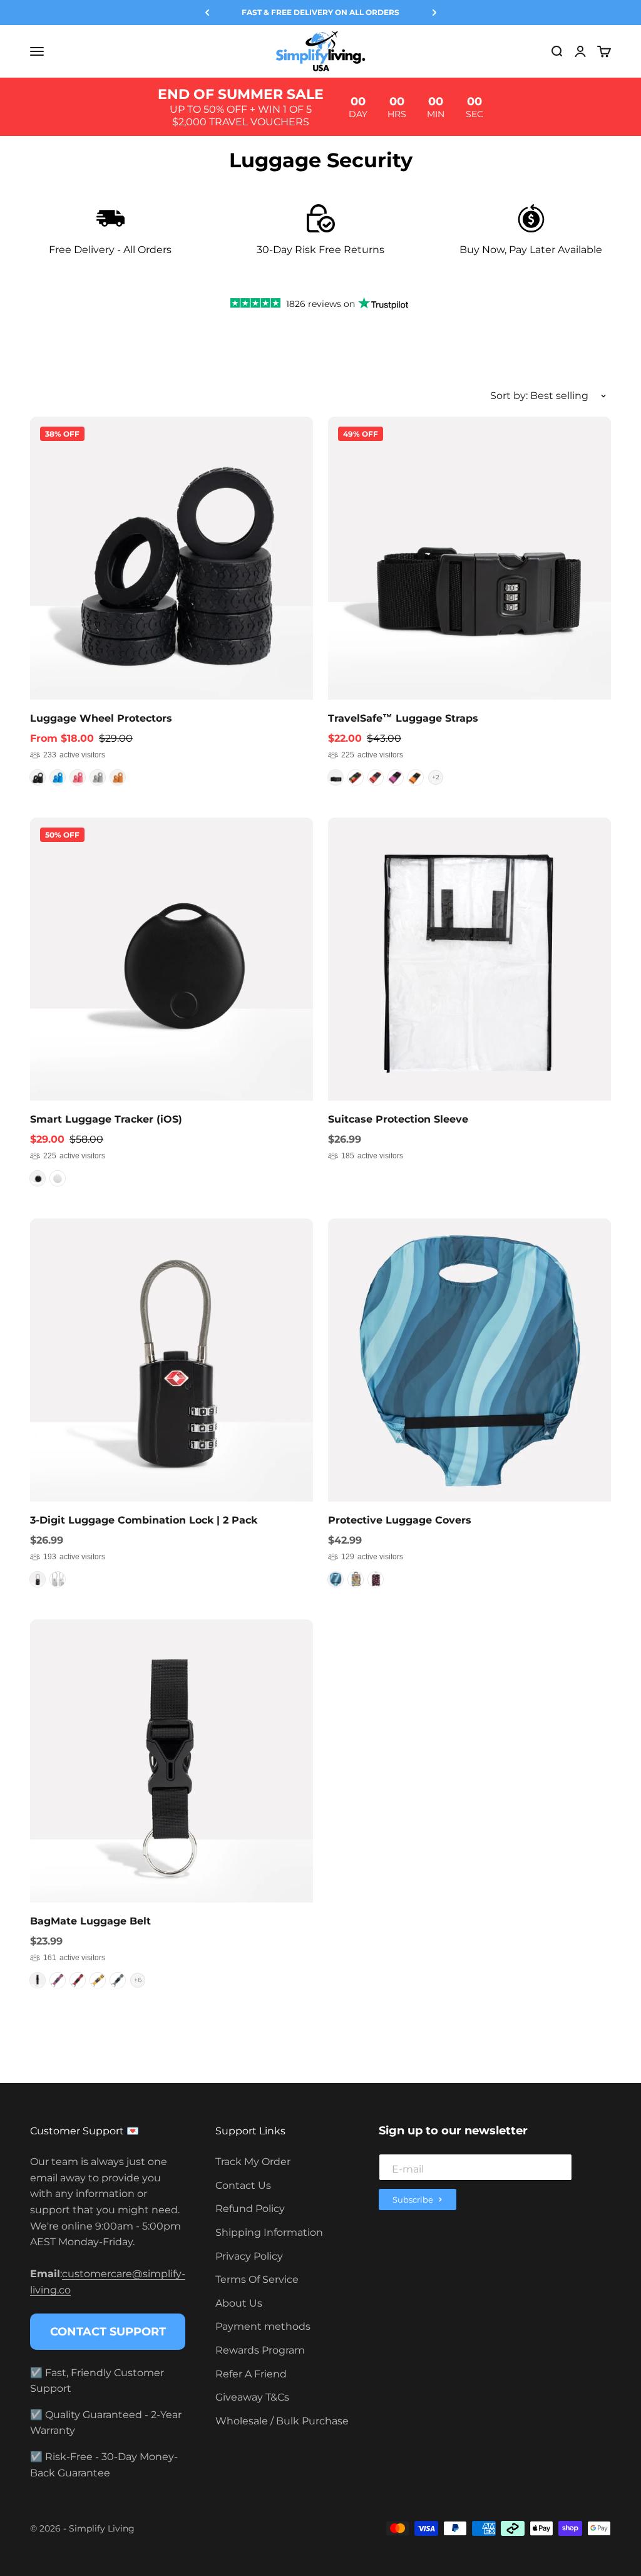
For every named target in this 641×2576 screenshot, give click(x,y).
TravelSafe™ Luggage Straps (403, 718)
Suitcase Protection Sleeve (398, 1119)
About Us (239, 2303)
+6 (138, 1980)
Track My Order (253, 2162)
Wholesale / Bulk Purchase (282, 2421)
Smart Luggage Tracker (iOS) (106, 1119)
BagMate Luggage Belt (90, 1921)
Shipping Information (269, 2232)
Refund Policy (250, 2209)
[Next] (434, 13)
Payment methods (263, 2326)
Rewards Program (260, 2350)
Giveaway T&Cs (252, 2397)
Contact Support (108, 2332)
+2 (436, 777)
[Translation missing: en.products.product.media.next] (295, 558)
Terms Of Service (257, 2279)
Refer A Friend (251, 2374)
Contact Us (243, 2185)
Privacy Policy (249, 2256)
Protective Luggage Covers (400, 1520)
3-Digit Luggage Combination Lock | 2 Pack (144, 1520)
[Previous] (207, 13)
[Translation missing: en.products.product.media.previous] (48, 558)
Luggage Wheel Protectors (101, 718)
